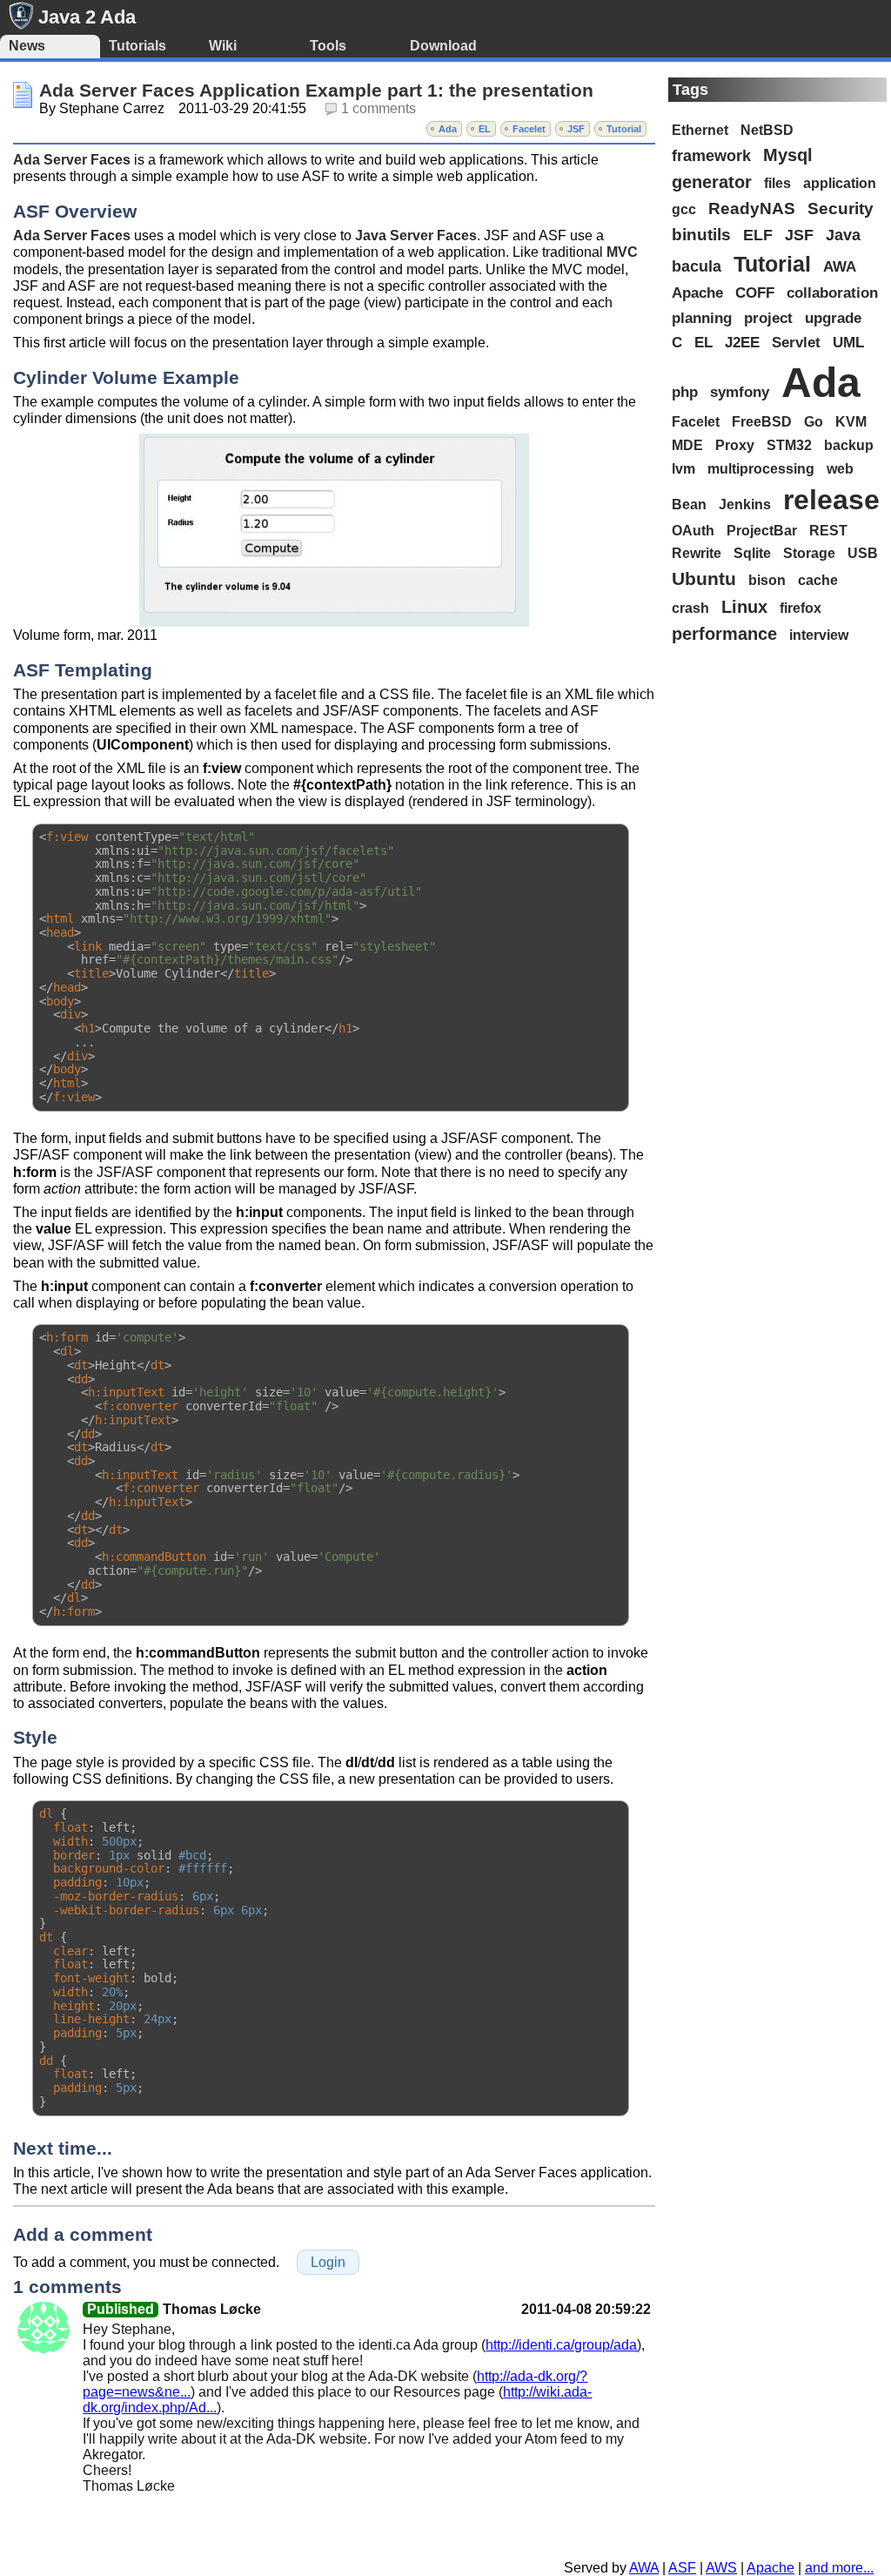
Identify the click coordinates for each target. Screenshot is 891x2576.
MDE (687, 445)
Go (814, 421)
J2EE (742, 343)
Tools (328, 46)
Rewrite (697, 553)
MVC (622, 252)
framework (711, 156)
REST (828, 531)
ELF (758, 235)
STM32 (789, 445)
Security (841, 209)
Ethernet (700, 130)
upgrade (833, 318)
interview (819, 635)
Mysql (788, 155)
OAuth (693, 531)
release (831, 500)
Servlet (796, 343)
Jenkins (745, 504)
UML (848, 343)
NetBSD (767, 130)
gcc (684, 209)
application (840, 183)
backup (849, 445)
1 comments (379, 108)
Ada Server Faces (72, 160)
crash (690, 608)
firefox (801, 608)
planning (702, 318)
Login (328, 2262)
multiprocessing (761, 468)
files (777, 183)
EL (485, 129)
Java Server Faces (416, 235)
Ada (448, 129)
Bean (689, 504)
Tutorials (137, 46)
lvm (683, 468)
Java (843, 235)
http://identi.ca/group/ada (561, 2345)
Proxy (735, 445)
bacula (697, 266)
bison (767, 580)
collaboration (832, 293)
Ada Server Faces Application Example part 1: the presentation (316, 91)
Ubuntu (704, 579)
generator (712, 182)
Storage (809, 553)
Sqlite (752, 553)
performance (724, 634)
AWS (721, 2568)
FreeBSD (762, 421)
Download (443, 46)
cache (818, 580)
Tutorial (624, 129)
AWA (840, 266)
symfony (740, 392)
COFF (755, 293)
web (840, 468)
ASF (682, 2568)
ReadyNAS (752, 209)
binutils (701, 235)
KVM (851, 421)
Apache (697, 293)
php (685, 392)
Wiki (223, 46)
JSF (576, 129)
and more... (839, 2568)
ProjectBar (762, 531)
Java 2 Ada (87, 17)
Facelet (529, 129)
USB (863, 553)
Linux (744, 607)
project (768, 318)
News (27, 46)
